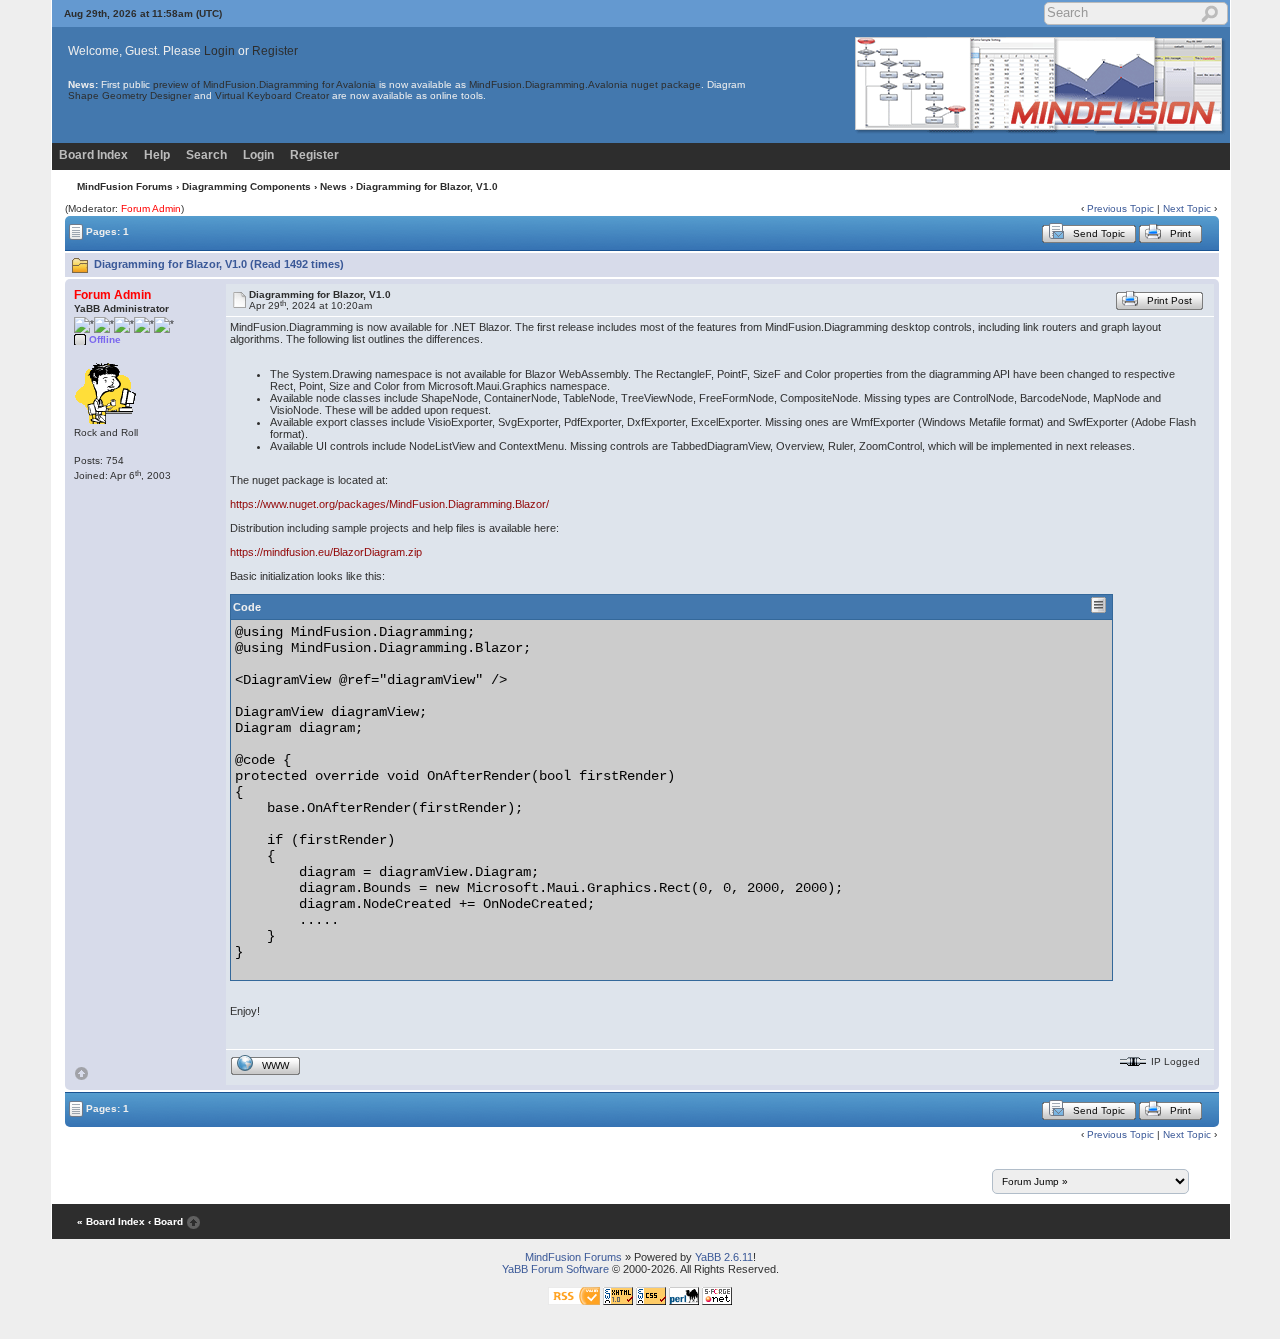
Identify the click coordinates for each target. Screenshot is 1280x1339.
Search (206, 155)
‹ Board (165, 1221)
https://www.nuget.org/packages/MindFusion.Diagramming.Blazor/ (389, 504)
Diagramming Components (246, 186)
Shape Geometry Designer (129, 95)
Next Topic (1187, 208)
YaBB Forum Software (555, 1269)
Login (219, 51)
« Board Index (111, 1221)
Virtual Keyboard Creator (272, 95)
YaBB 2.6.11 (724, 1257)
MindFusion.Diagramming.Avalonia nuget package (585, 84)
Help (157, 155)
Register (275, 51)
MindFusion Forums (125, 186)
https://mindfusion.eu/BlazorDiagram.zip (326, 552)
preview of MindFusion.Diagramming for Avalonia (264, 84)
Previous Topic (1120, 208)
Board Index (93, 155)
